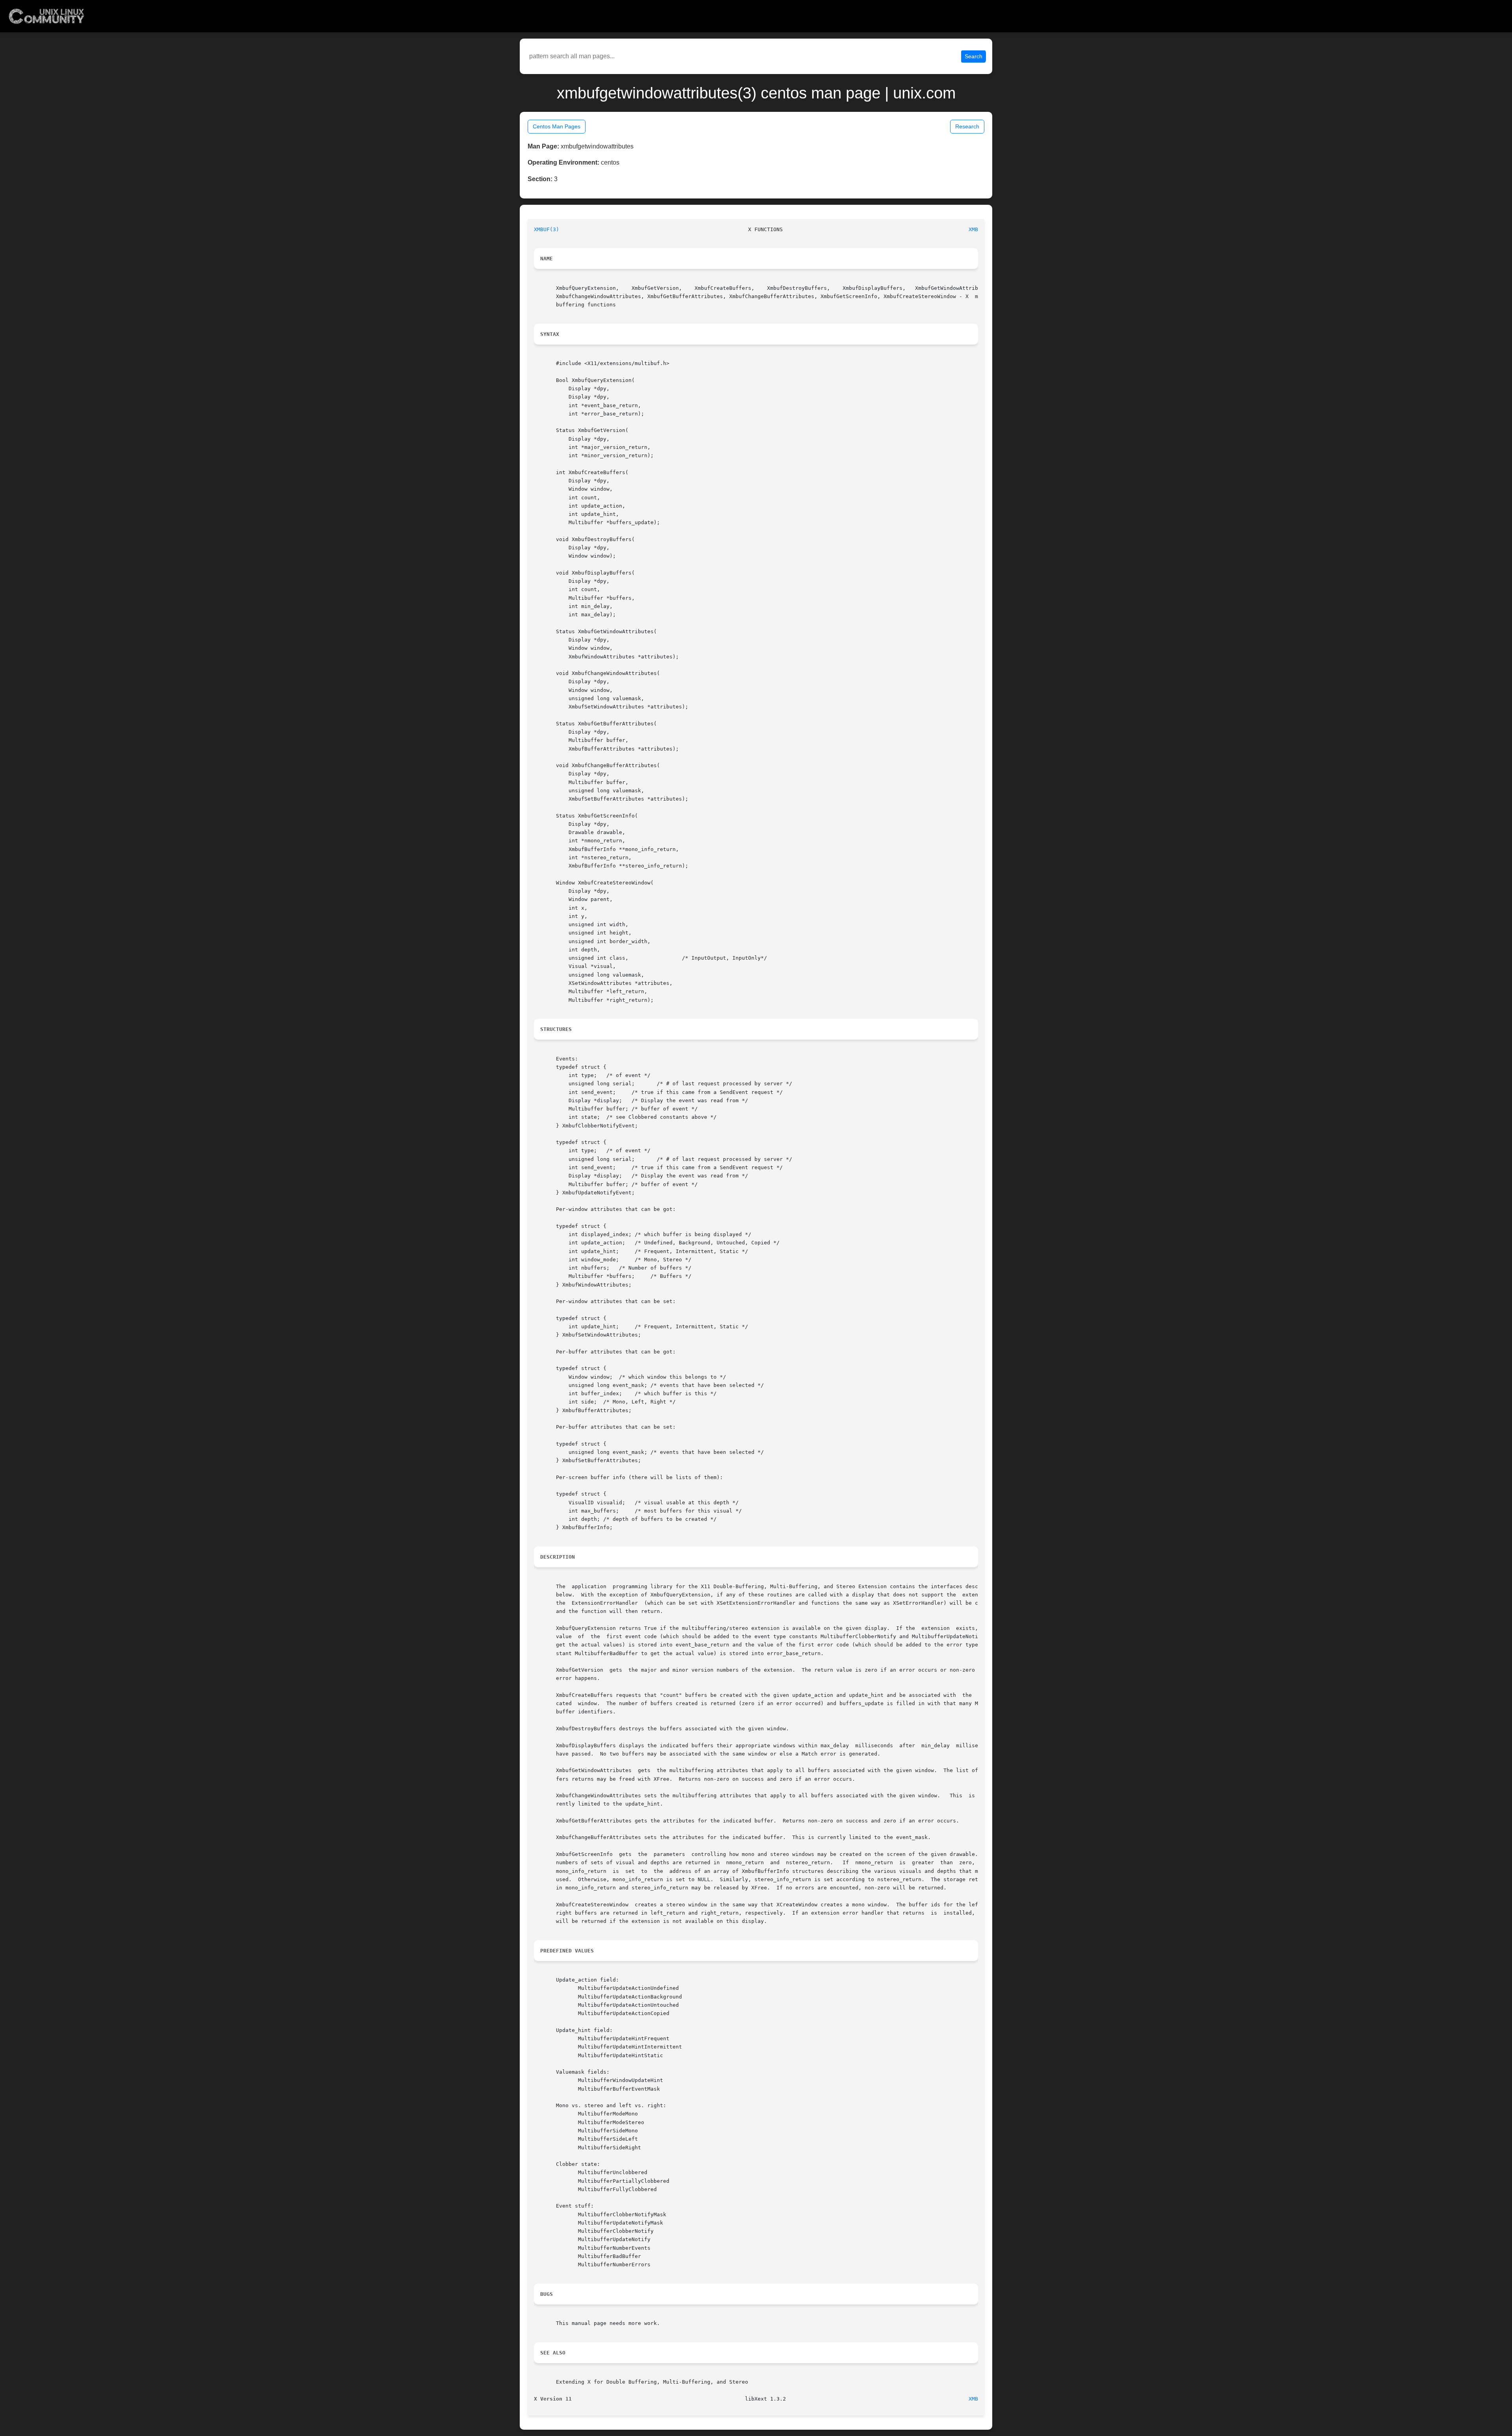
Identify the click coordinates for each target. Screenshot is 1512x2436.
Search (974, 56)
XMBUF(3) (547, 229)
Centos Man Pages (557, 126)
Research (967, 126)
